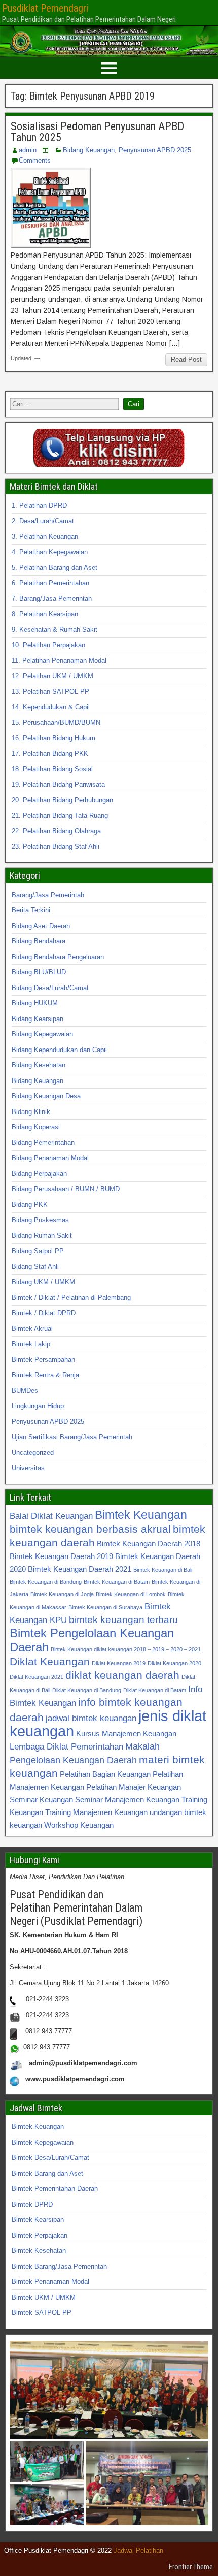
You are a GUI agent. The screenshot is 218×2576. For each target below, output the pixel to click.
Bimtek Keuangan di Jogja (62, 1594)
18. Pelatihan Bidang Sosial (52, 769)
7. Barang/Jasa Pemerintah (52, 599)
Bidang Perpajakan (39, 1174)
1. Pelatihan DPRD (39, 506)
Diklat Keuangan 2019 (119, 1663)
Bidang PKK (30, 1205)
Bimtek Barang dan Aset (47, 2173)
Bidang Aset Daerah (41, 926)
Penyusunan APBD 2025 (155, 150)
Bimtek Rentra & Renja (45, 1375)
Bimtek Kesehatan (39, 2251)
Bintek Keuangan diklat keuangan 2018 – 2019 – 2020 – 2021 (126, 1649)
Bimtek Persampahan (43, 1360)
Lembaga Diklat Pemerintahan (66, 1746)
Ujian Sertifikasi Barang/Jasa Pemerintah (72, 1437)
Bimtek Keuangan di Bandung (46, 1582)
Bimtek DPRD (32, 2204)
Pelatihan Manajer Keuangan (134, 1787)
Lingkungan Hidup (38, 1406)
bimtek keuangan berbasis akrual (90, 1529)
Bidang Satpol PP (38, 1251)
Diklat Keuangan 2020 (174, 1663)
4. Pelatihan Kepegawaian (50, 552)
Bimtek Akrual (32, 1329)
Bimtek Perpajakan (40, 2235)
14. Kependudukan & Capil (51, 707)
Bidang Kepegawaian (42, 1034)
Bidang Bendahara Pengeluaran (58, 957)
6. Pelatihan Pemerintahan (50, 583)
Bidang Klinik (31, 1112)
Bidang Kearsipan (38, 1019)
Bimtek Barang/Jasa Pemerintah (59, 2266)
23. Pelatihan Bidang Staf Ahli (56, 847)
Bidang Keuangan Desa (46, 1096)
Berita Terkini (31, 910)
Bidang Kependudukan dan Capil (59, 1050)
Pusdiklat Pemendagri (45, 8)
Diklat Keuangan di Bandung (87, 1690)
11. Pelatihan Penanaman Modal (59, 661)
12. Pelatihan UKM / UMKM (52, 676)
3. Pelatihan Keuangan (45, 537)
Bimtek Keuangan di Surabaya (105, 1607)
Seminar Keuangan (41, 1800)
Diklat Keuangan (50, 1661)
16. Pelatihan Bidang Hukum (53, 738)
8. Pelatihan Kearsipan (45, 614)
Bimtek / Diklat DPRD (44, 1313)
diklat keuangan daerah (122, 1675)
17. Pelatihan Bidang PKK (50, 754)
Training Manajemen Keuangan (96, 1812)
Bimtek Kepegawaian (43, 2142)
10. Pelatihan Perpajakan (48, 645)
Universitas (28, 1468)
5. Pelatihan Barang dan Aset (55, 568)
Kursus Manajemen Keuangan (126, 1734)
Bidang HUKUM (35, 1003)
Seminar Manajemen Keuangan (127, 1800)
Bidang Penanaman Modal (50, 1158)
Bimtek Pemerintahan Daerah (55, 2189)
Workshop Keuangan (79, 1825)
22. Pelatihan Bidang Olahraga (56, 831)
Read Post (186, 359)
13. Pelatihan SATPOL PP (50, 692)
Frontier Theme (191, 2567)
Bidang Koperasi (36, 1127)
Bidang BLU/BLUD (39, 972)
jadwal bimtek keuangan (91, 1718)
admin (28, 150)
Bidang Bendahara (39, 941)
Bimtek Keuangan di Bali (163, 1570)
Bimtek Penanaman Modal (50, 2282)
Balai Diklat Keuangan (51, 1516)
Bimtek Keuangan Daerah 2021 (80, 1569)
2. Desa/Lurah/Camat (43, 521)
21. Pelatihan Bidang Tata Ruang (60, 816)
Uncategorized (33, 1453)
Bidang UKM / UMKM (43, 1282)
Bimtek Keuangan (141, 1515)
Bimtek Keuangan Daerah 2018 (149, 1544)
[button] (109, 2390)
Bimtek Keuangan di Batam (117, 1582)
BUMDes (25, 1391)
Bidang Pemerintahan (43, 1143)
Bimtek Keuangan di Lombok (131, 1594)
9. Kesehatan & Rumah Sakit (55, 630)
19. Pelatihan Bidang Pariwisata (58, 785)
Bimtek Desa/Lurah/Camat (50, 2158)
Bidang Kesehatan (39, 1065)
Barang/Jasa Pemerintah (48, 895)
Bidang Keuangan (89, 150)
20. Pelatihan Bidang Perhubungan (62, 800)
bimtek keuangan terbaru (123, 1619)
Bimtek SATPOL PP (42, 2313)
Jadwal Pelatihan (138, 2550)
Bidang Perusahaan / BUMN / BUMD (66, 1189)
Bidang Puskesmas (40, 1220)
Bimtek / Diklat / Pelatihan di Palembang (71, 1298)
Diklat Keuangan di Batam (155, 1690)
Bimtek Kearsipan (38, 2220)
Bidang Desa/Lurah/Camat (50, 988)
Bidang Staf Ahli (35, 1267)
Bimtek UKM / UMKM (44, 2297)
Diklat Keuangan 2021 (37, 1677)
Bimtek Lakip (31, 1344)
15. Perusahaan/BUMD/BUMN (56, 723)
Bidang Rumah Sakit (42, 1236)
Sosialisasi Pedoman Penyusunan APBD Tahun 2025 (97, 132)
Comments (35, 160)
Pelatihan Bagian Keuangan (105, 1774)
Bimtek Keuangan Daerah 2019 (61, 1556)
